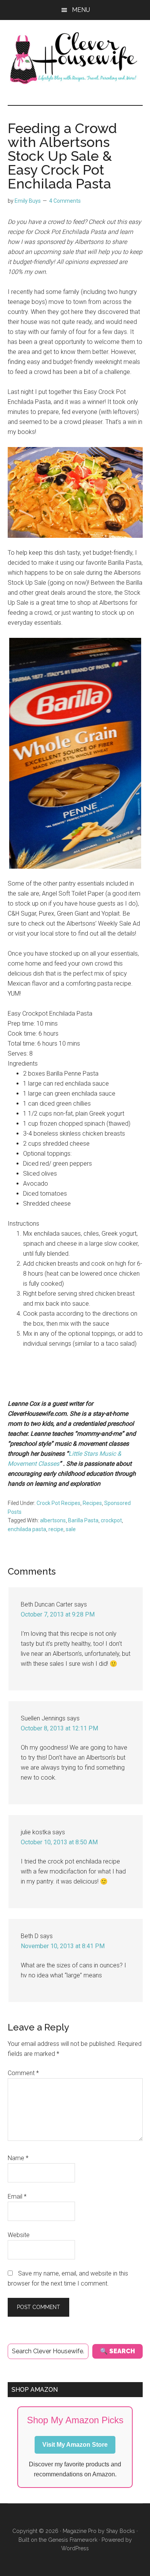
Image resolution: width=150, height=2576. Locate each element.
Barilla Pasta (83, 1520)
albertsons (53, 1520)
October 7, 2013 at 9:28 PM (58, 1614)
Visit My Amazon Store (75, 2445)
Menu (81, 10)
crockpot (111, 1520)
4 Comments (65, 201)
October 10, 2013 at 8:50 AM (59, 1842)
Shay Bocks (121, 2531)
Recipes (92, 1503)
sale (71, 1529)
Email (17, 2196)
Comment (23, 2073)
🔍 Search (117, 2351)
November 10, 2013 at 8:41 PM (63, 1946)
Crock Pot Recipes (58, 1503)
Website (19, 2235)
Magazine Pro (80, 2531)
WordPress (75, 2548)
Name (18, 2158)
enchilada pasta (27, 1529)
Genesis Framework (73, 2540)
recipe (56, 1529)
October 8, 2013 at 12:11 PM (59, 1728)
